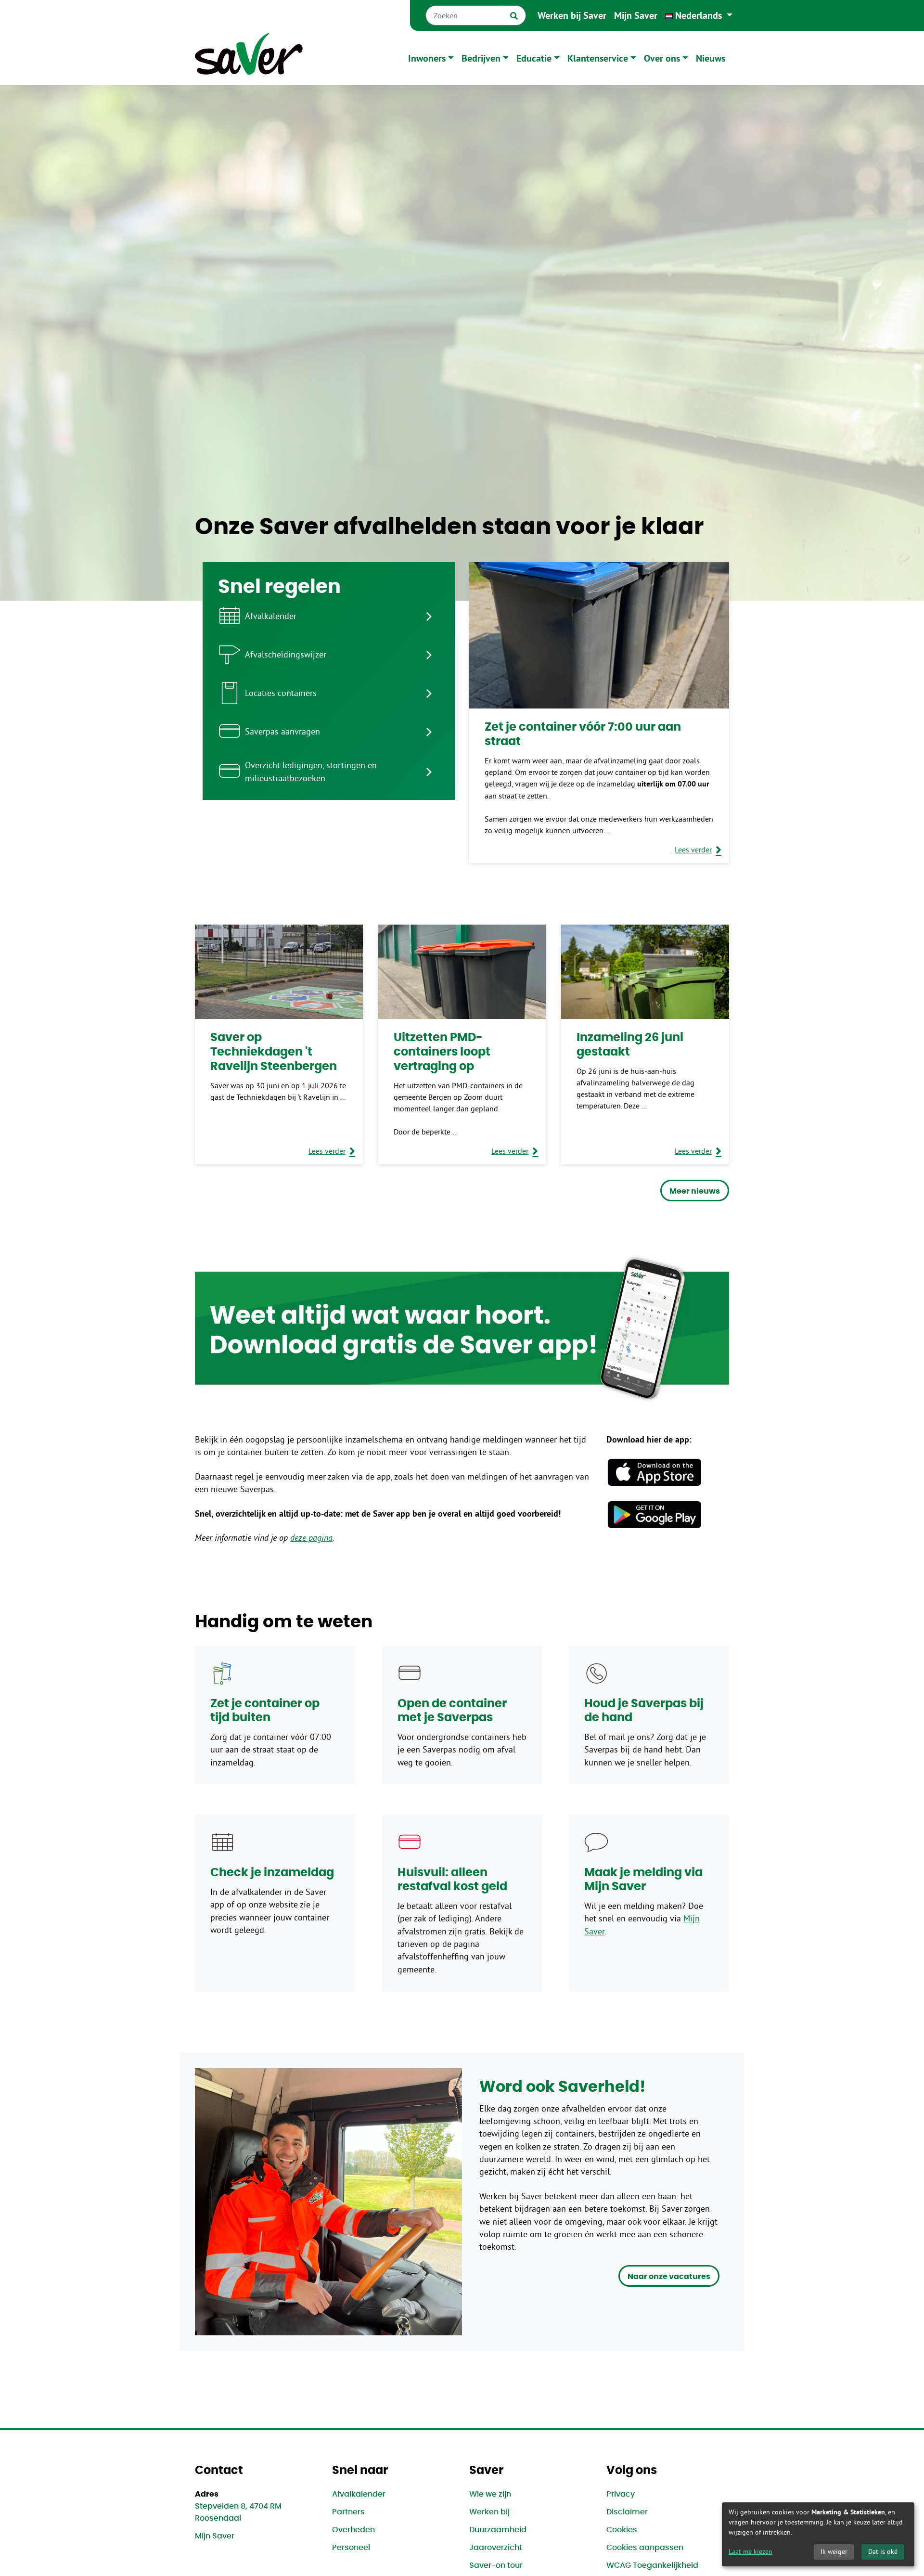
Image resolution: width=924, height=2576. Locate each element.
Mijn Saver (636, 15)
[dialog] (818, 2534)
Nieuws (711, 58)
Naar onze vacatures (669, 2277)
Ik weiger (834, 2551)
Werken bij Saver (572, 15)
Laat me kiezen (751, 2551)
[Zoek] (514, 15)
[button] (699, 15)
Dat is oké (883, 2551)
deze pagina (311, 1538)
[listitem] (329, 616)
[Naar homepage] (249, 58)
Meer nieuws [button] (695, 1191)
